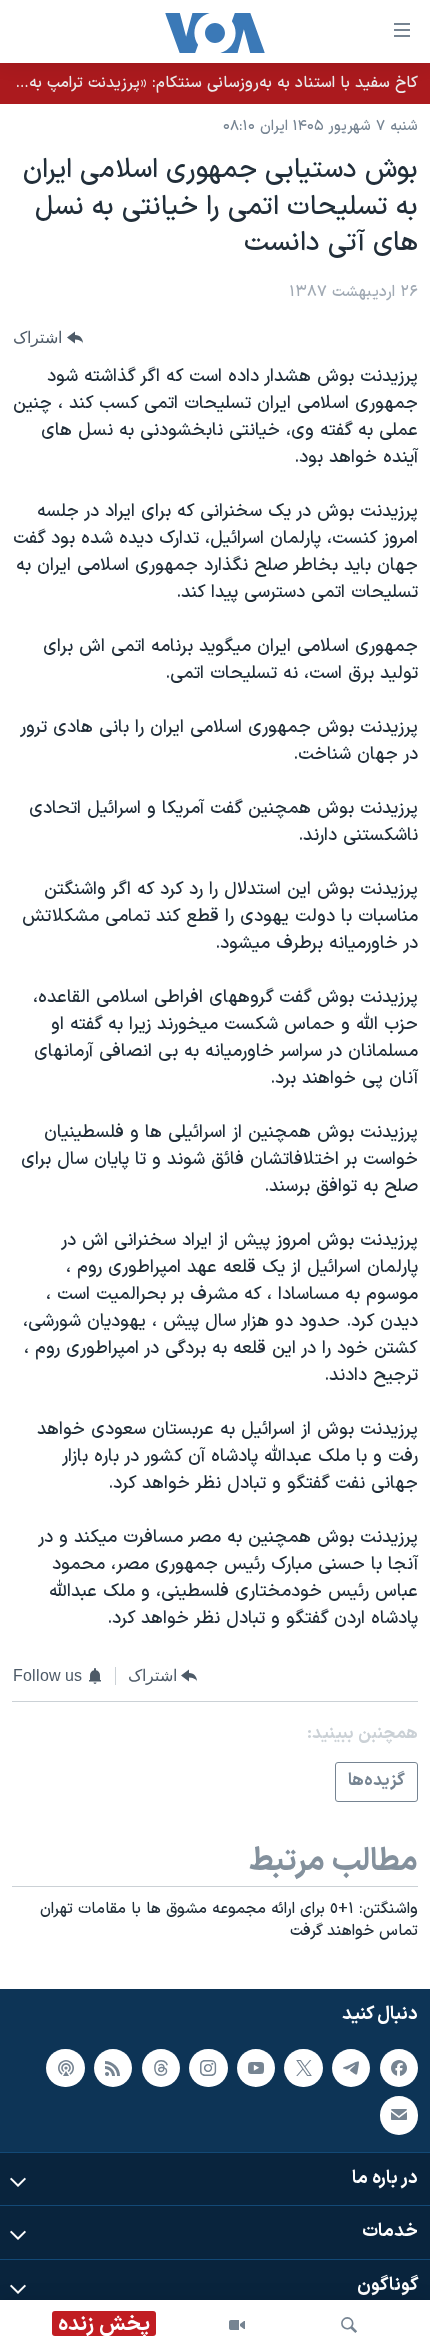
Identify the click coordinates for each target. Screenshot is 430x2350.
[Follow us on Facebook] (399, 2068)
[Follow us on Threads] (161, 2068)
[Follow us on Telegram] (351, 2068)
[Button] (48, 337)
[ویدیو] (237, 2325)
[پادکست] (65, 2068)
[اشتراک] (399, 2115)
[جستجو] (349, 2325)
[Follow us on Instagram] (208, 2068)
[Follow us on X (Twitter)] (303, 2068)
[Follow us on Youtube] (256, 2068)
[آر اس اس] (113, 2068)
